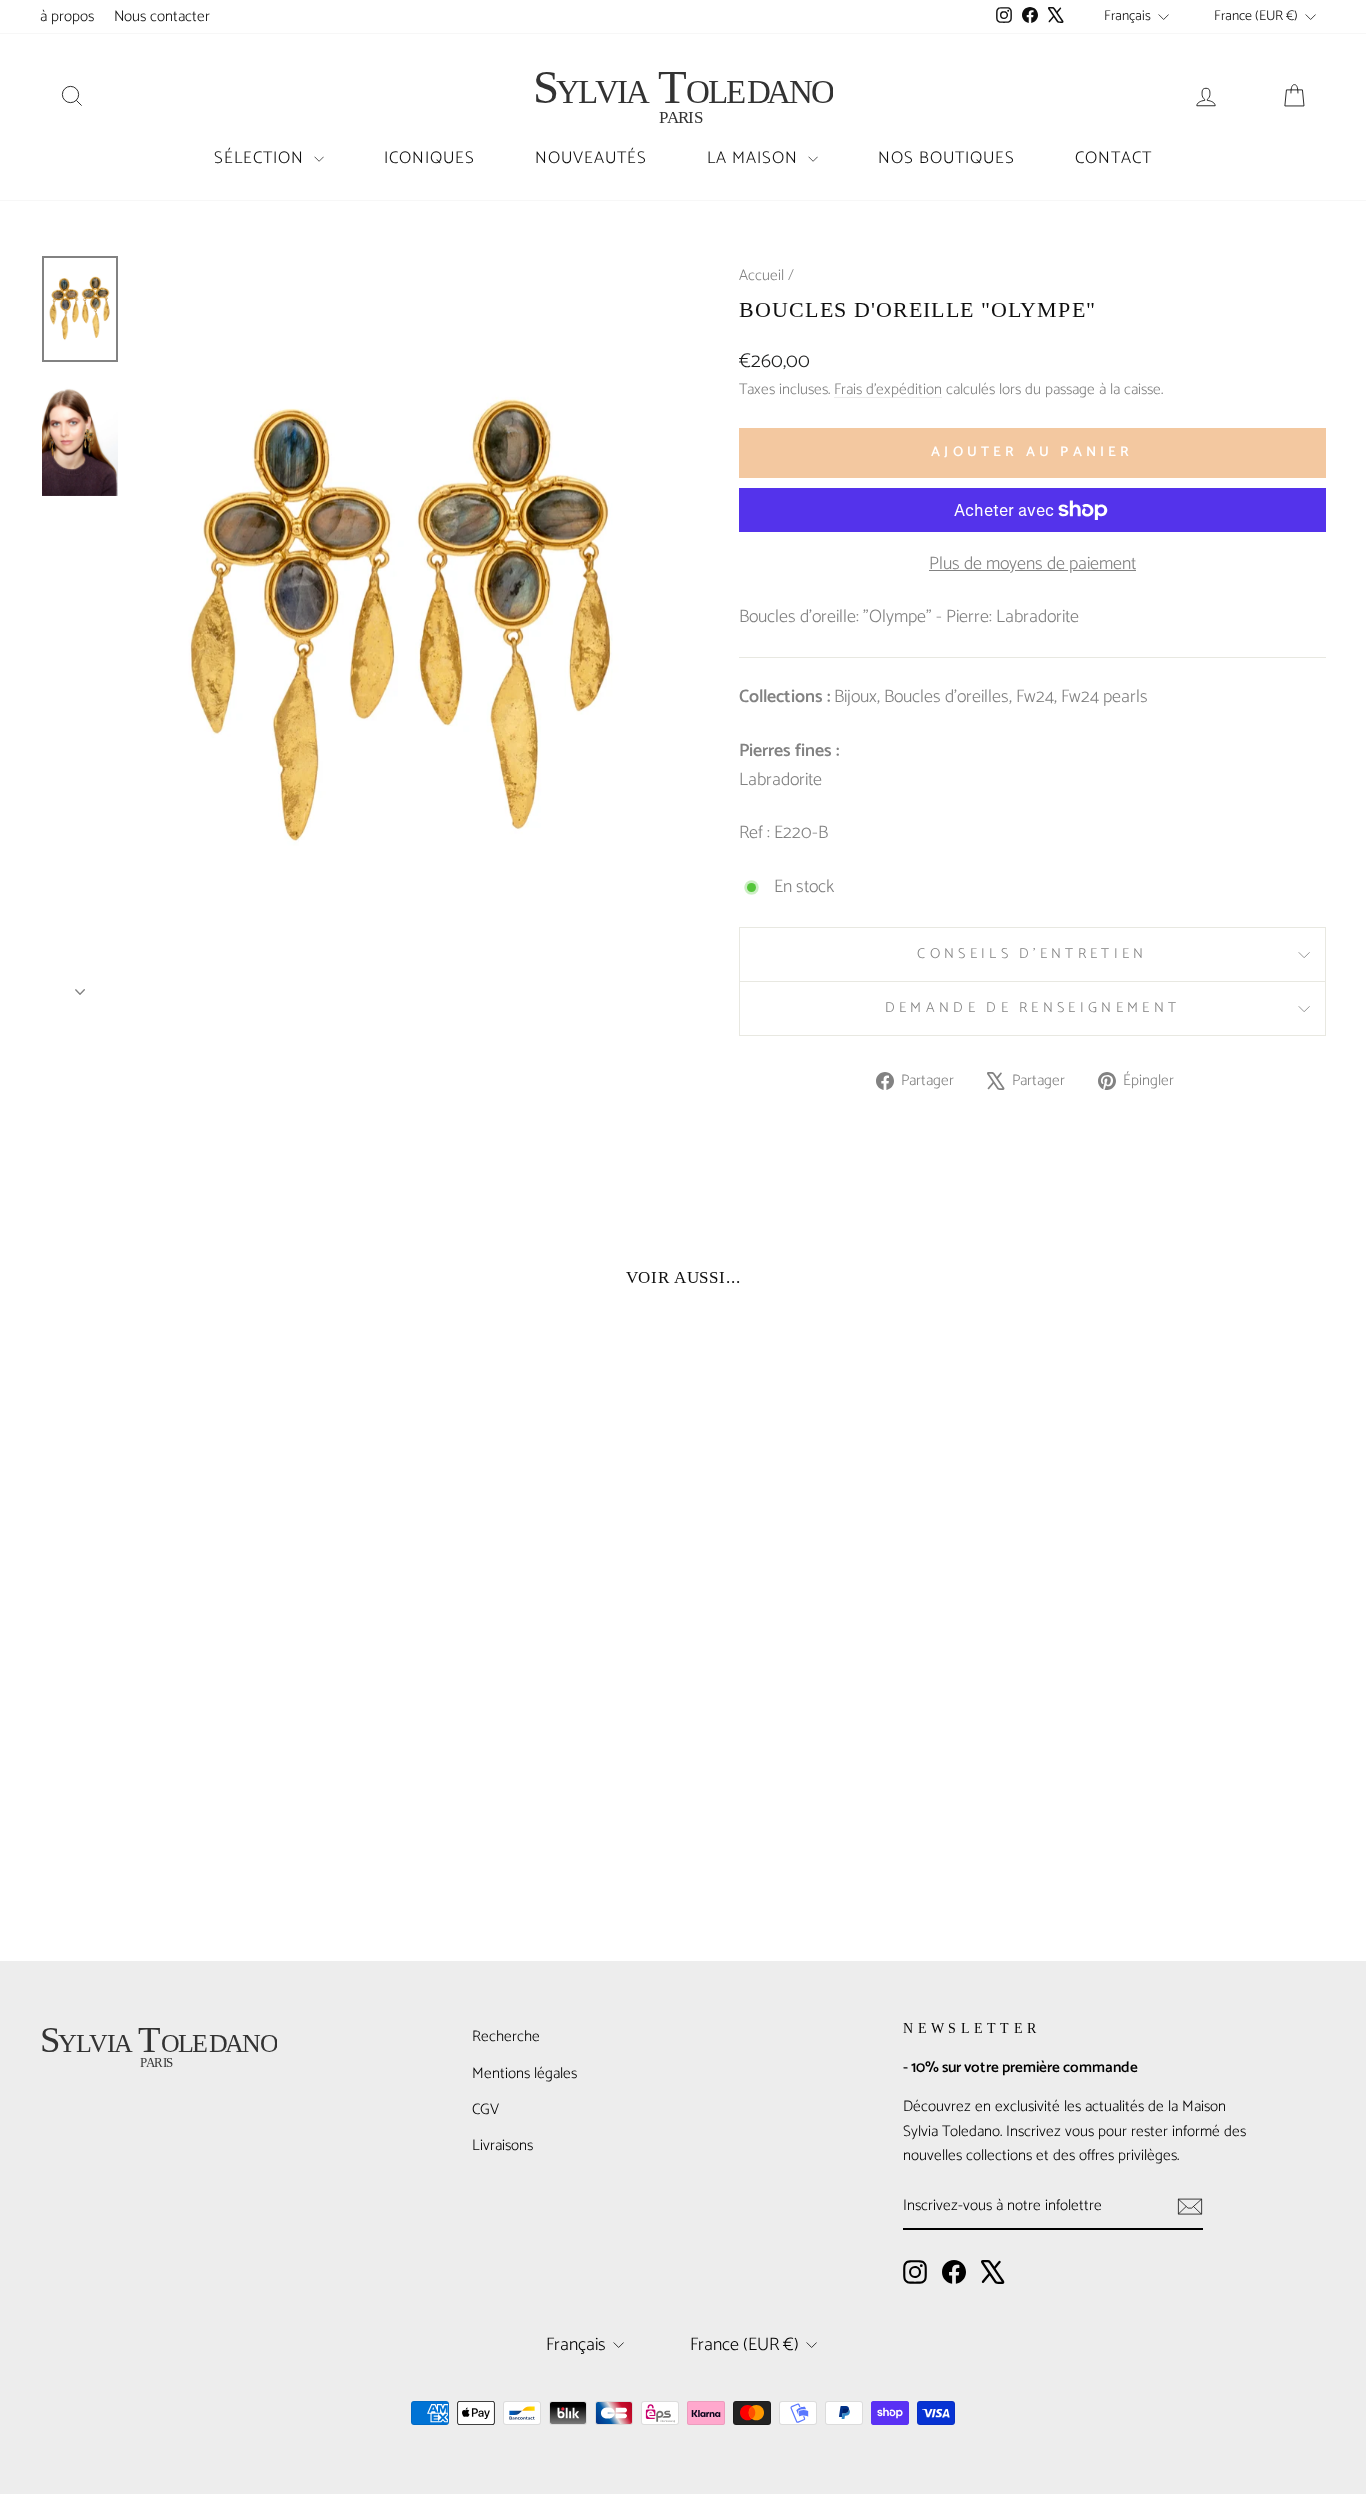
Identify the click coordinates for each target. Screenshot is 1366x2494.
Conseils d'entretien (1032, 954)
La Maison (755, 158)
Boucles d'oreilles (946, 697)
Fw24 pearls (1104, 697)
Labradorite (780, 780)
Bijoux (855, 697)
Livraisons (502, 2145)
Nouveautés (591, 158)
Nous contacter (162, 16)
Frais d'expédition (888, 389)
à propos (67, 16)
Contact (1113, 158)
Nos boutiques (946, 158)
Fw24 (1035, 697)
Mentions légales (524, 2073)
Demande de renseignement (1033, 1008)
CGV (485, 2109)
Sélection (261, 158)
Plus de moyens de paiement (1032, 564)
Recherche (506, 2036)
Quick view (193, 1768)
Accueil (761, 275)
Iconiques (429, 158)
